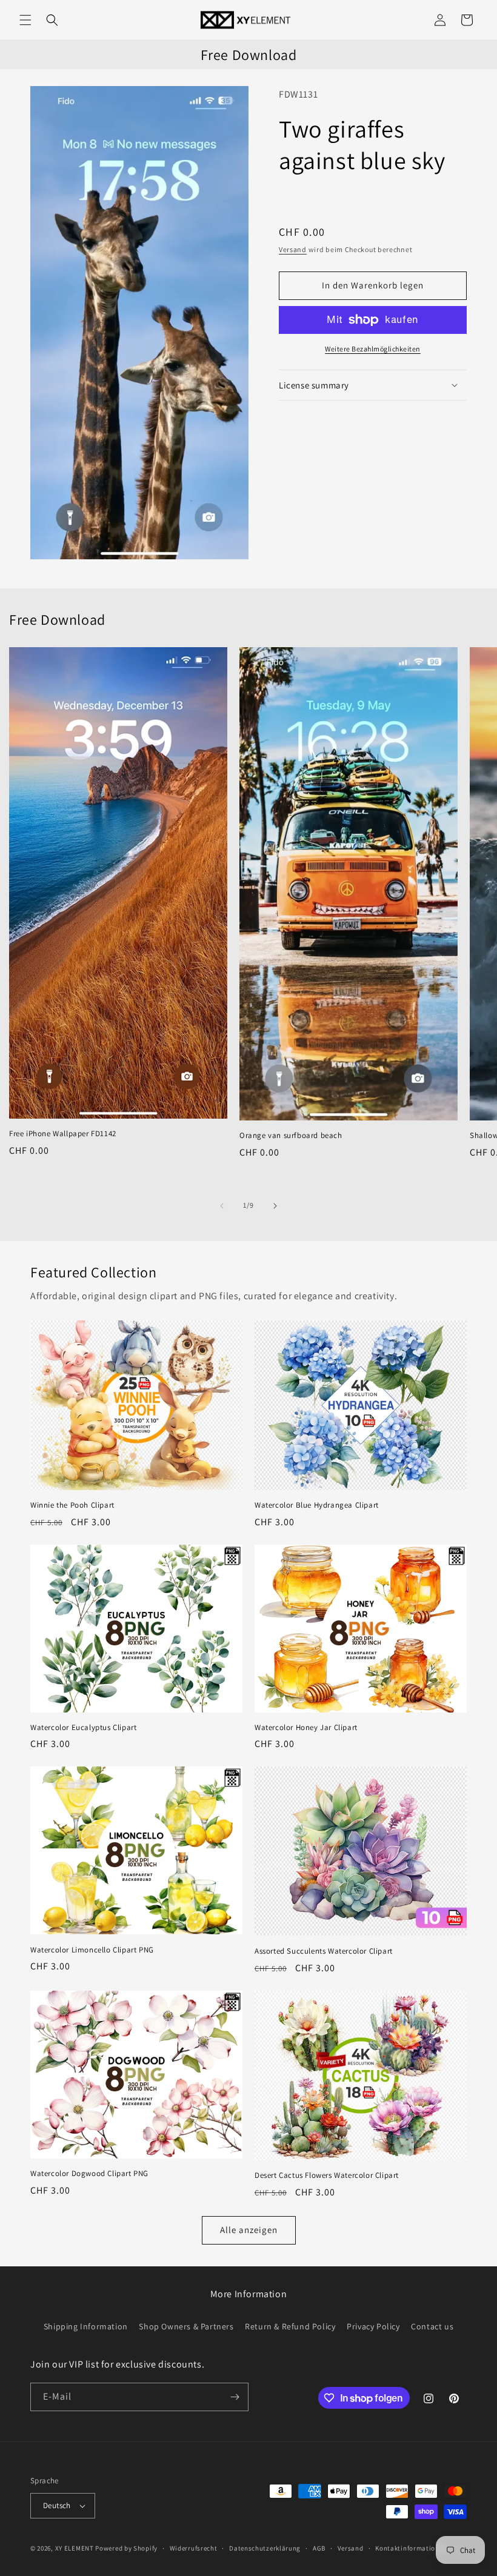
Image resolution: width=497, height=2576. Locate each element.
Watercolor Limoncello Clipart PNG (92, 1950)
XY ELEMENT (75, 2548)
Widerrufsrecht (194, 2548)
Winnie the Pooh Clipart (72, 1505)
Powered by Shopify (126, 2548)
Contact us (432, 2326)
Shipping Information (86, 2326)
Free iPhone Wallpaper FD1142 (63, 1134)
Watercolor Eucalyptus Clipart (83, 1728)
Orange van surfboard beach (291, 1136)
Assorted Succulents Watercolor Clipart (324, 1951)
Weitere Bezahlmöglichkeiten (373, 349)
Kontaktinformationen (411, 2548)
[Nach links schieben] (222, 1206)
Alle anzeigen (249, 2230)
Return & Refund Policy (290, 2326)
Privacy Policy (373, 2326)
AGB (319, 2548)
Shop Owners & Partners (186, 2326)
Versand (293, 249)
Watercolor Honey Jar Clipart (306, 1728)
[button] (25, 20)
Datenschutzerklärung (265, 2548)
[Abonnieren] (235, 2397)
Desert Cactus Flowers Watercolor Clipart (327, 2175)
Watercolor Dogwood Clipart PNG (89, 2174)
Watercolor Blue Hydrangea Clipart (317, 1505)
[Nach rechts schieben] (275, 1206)
